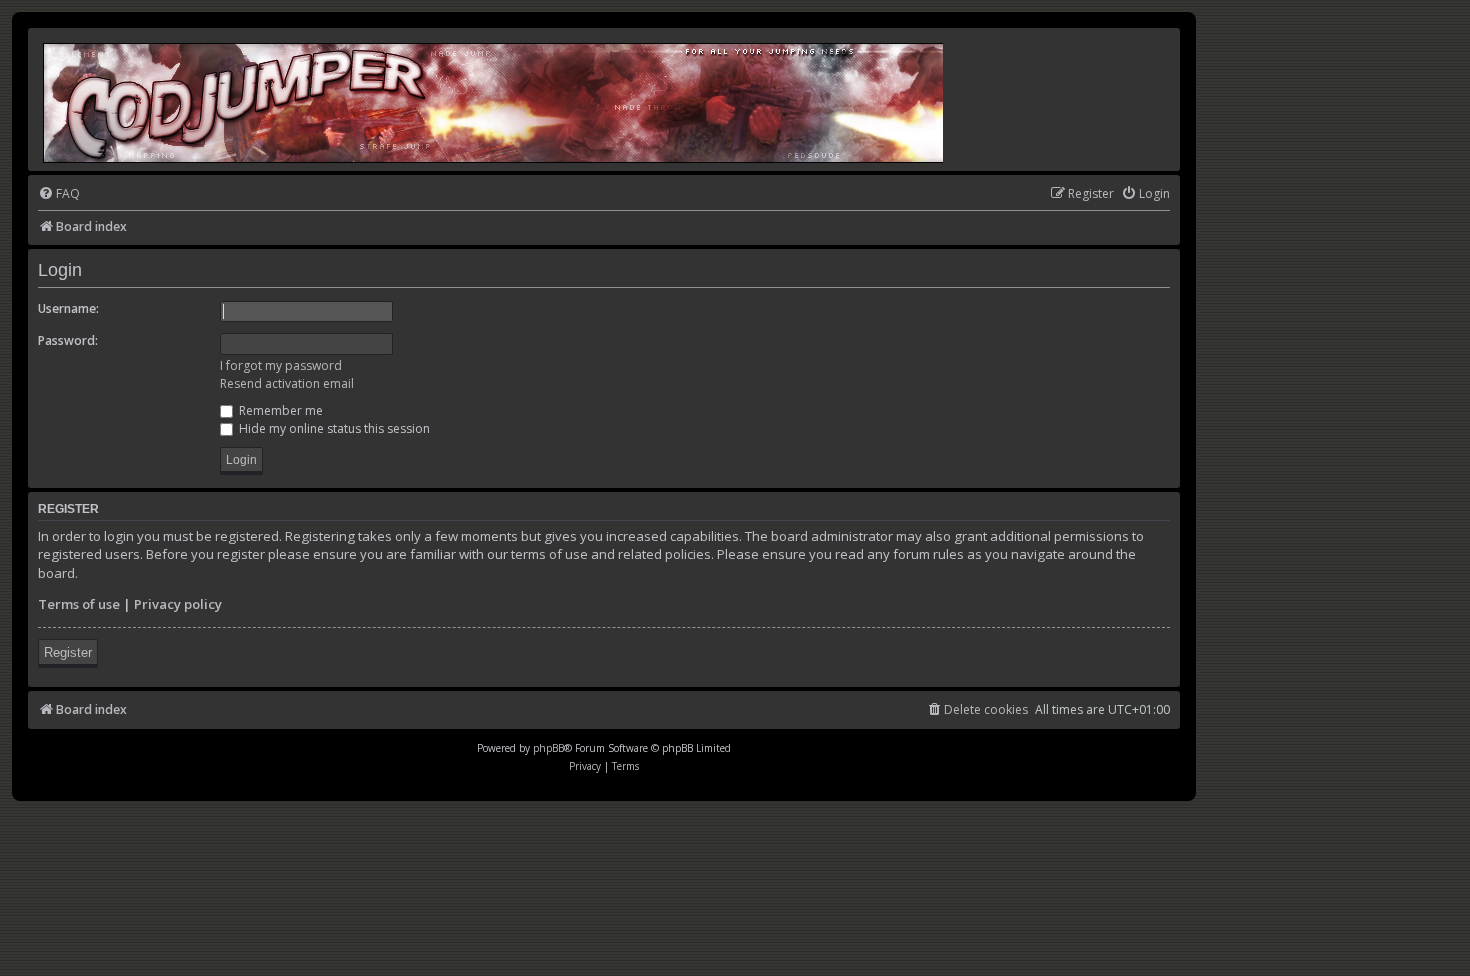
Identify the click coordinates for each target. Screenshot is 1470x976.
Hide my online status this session (333, 428)
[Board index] (494, 99)
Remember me (279, 410)
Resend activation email (287, 383)
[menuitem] (59, 194)
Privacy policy (178, 604)
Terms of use (79, 604)
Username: (68, 308)
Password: (68, 340)
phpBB (548, 748)
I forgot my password (281, 365)
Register (68, 652)
